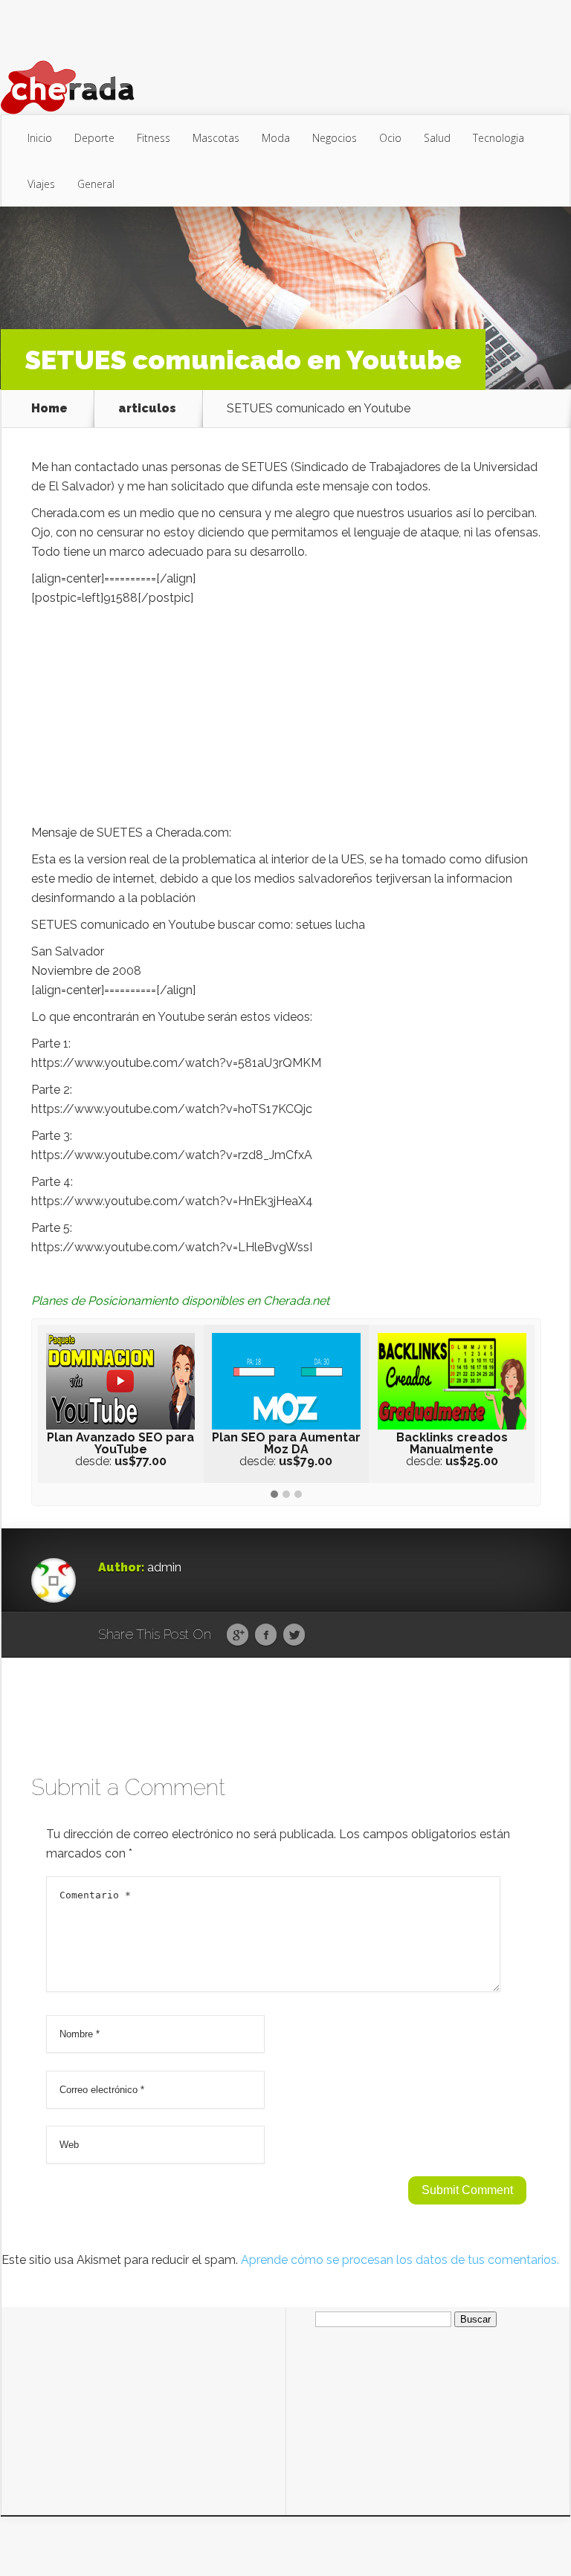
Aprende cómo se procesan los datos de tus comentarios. (400, 2260)
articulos (147, 409)
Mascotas (216, 138)
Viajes (41, 184)
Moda (276, 138)
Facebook (266, 1635)
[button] (274, 1495)
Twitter (294, 1635)
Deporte (94, 138)
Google (238, 1635)
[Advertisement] (286, 719)
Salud (437, 138)
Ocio (390, 138)
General (96, 184)
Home (49, 409)
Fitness (154, 138)
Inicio (40, 138)
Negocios (335, 138)
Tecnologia (499, 138)
